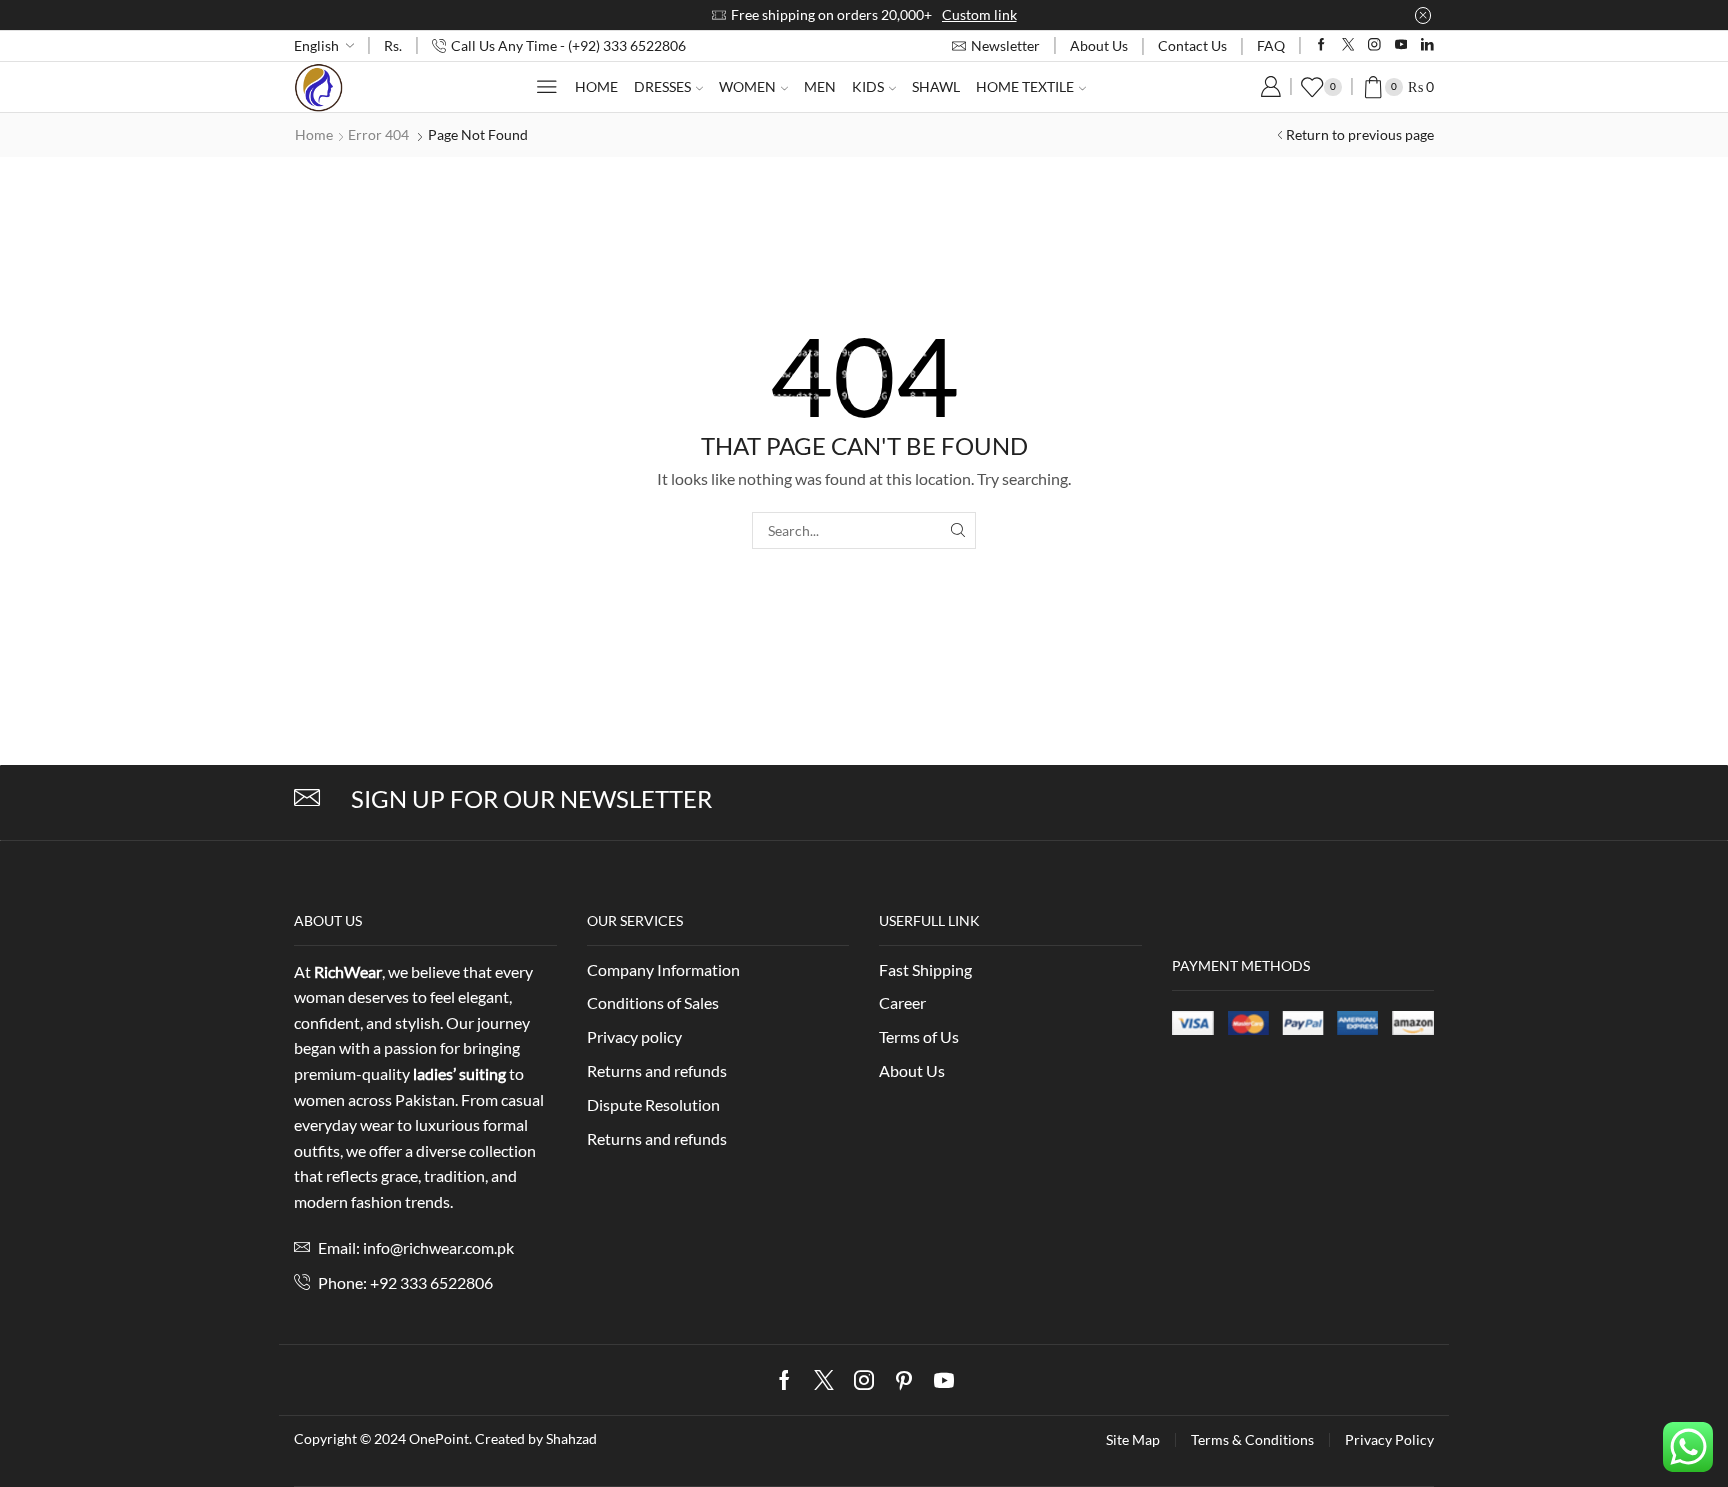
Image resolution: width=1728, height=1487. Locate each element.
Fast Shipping (925, 969)
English (316, 45)
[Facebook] (1321, 45)
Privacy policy (634, 1036)
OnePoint (439, 1438)
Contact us (1192, 45)
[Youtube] (1401, 45)
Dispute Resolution (653, 1104)
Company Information (663, 969)
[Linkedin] (1427, 45)
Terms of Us (919, 1036)
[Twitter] (1348, 45)
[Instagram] (1374, 45)
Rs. (393, 45)
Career (902, 1002)
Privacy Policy (1389, 1440)
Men (820, 86)
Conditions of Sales (653, 1002)
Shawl (936, 86)
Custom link (979, 14)
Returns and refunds (657, 1070)
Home (596, 86)
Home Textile (1025, 86)
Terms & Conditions (1252, 1440)
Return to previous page (1360, 134)
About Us (1099, 45)
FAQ (1271, 45)
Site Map (1133, 1440)
